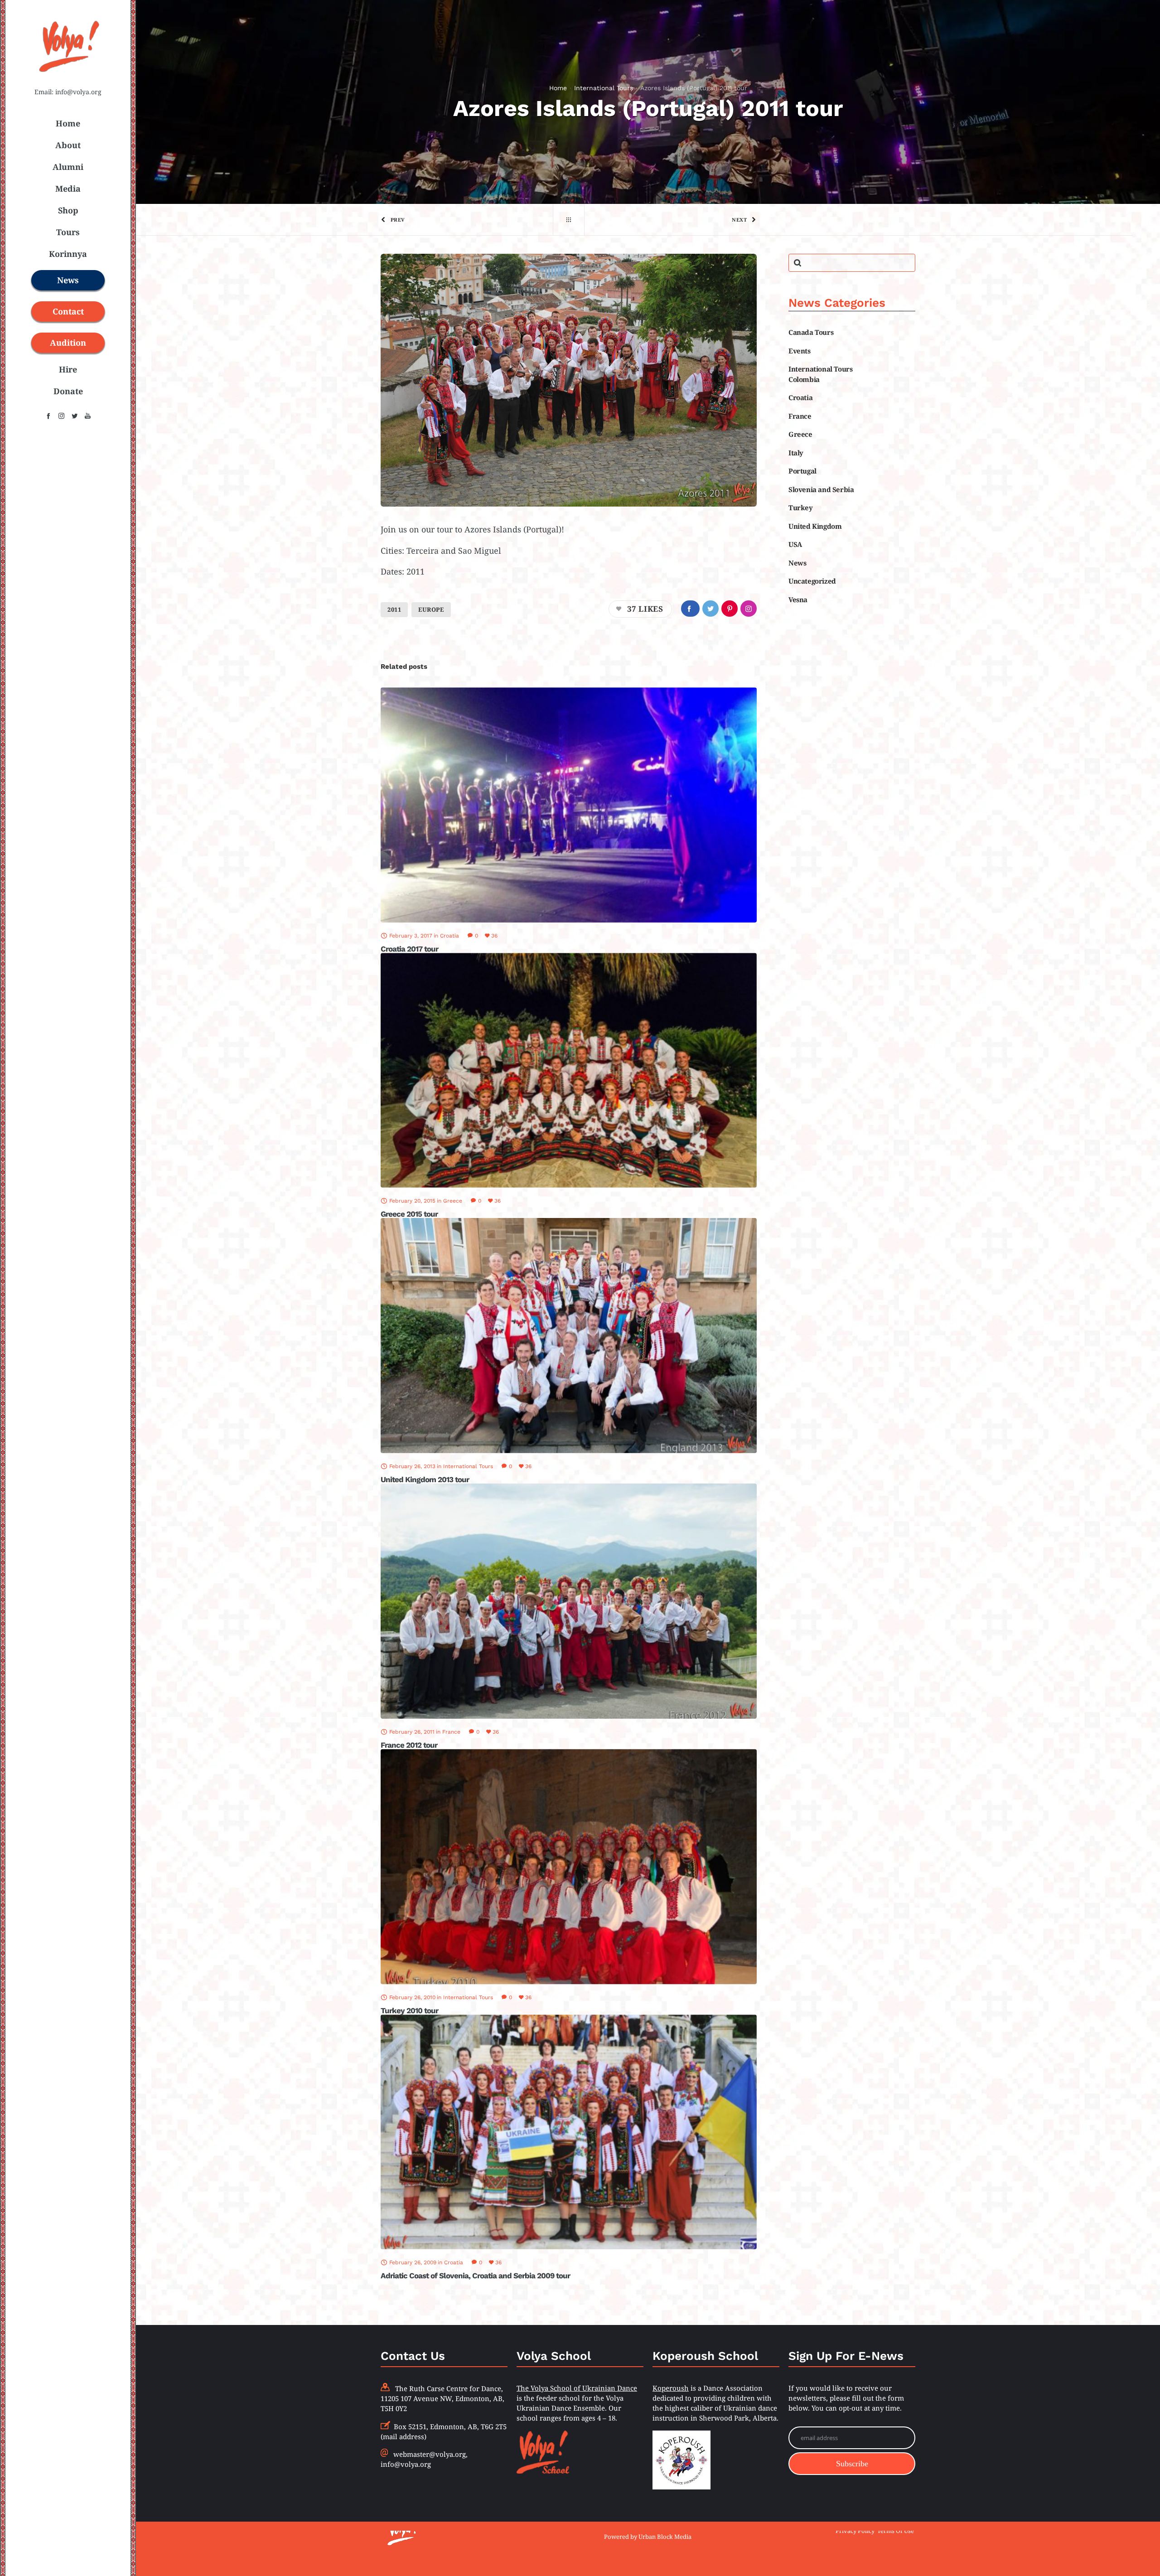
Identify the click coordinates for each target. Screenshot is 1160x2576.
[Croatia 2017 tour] (569, 805)
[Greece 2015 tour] (569, 1071)
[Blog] (569, 220)
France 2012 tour (409, 1745)
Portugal (802, 471)
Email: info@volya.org (68, 92)
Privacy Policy (855, 2531)
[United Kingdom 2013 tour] (569, 1336)
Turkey (801, 507)
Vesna (798, 599)
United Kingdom (815, 526)
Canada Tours (811, 332)
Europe (431, 609)
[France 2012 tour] (569, 1601)
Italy (796, 453)
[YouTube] (88, 416)
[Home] (467, 2531)
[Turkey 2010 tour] (569, 1867)
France (800, 416)
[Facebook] (48, 416)
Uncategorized (812, 581)
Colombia (804, 379)
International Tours (604, 88)
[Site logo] (68, 77)
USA (795, 544)
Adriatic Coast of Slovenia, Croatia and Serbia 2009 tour (475, 2276)
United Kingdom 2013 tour (425, 1479)
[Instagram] (61, 416)
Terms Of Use (896, 2531)
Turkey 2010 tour (409, 2011)
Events (800, 351)
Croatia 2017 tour (409, 949)
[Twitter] (75, 416)
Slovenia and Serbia (821, 489)
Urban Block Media (665, 2537)
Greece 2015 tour (409, 1214)
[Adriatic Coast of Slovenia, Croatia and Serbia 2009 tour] (569, 2132)
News (797, 563)
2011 (394, 609)
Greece (800, 434)
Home (558, 88)
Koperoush (671, 2388)
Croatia (800, 397)
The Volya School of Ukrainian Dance (577, 2388)
